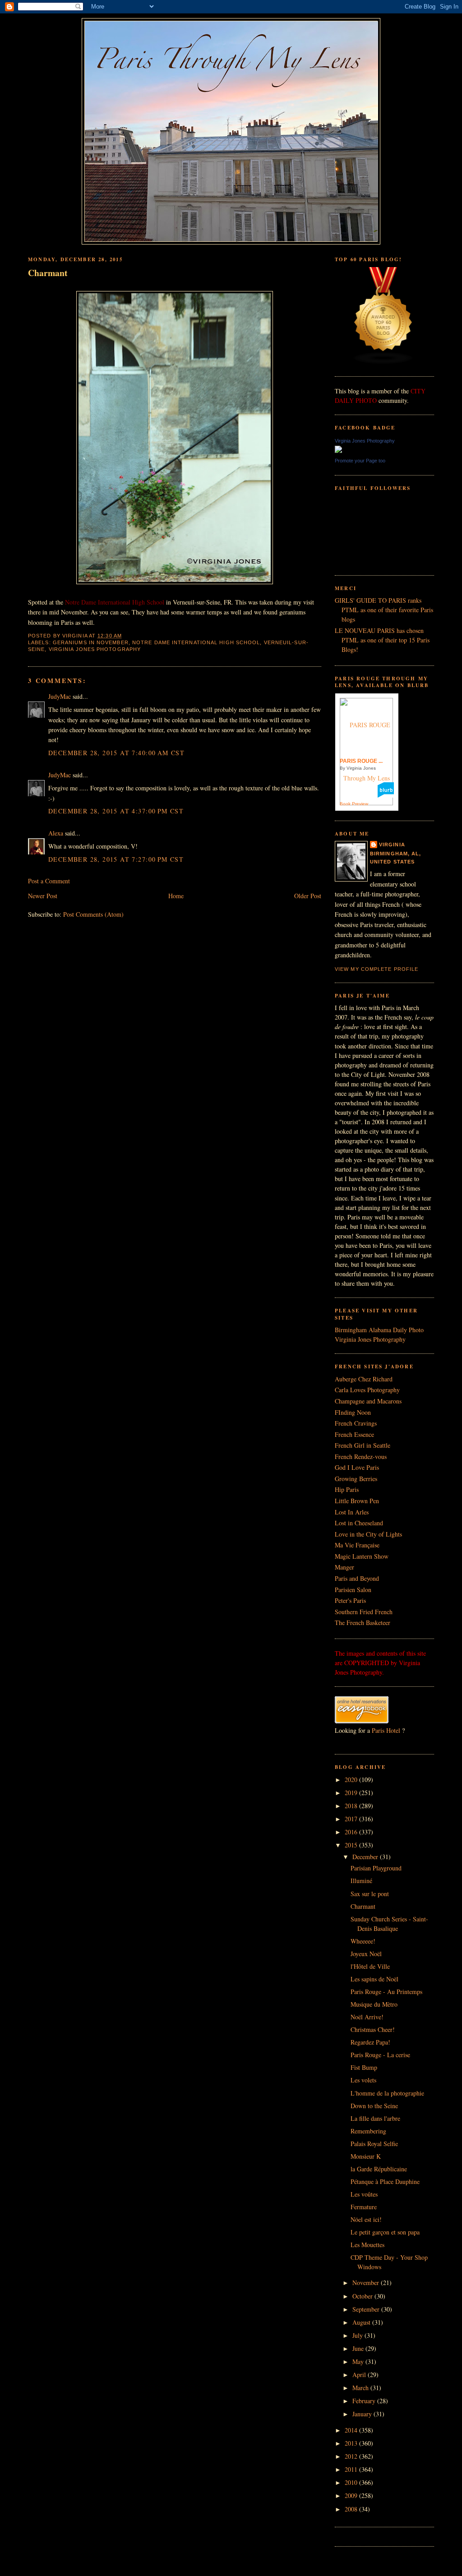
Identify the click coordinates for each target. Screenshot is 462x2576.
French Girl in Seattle (363, 1445)
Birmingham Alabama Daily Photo (379, 1330)
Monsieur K (366, 2156)
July (358, 2335)
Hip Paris (347, 1489)
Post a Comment (49, 881)
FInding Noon (353, 1412)
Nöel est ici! (366, 2219)
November (367, 2283)
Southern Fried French (364, 1612)
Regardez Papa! (370, 2042)
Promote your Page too (360, 461)
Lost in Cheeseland (359, 1523)
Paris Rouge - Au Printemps (386, 1992)
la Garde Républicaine (379, 2169)
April (360, 2375)
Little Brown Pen (357, 1501)
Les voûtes (364, 2194)
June (359, 2348)
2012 (352, 2456)
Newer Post (43, 896)
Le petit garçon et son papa (385, 2232)
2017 (352, 1819)
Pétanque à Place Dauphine (385, 2181)
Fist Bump (364, 2067)
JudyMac (60, 696)
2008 (352, 2509)
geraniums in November (91, 642)
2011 (352, 2469)
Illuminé (361, 1881)
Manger (344, 1567)
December (366, 1857)
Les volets (363, 2080)
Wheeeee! (363, 1941)
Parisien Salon (353, 1590)
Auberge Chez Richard (364, 1379)
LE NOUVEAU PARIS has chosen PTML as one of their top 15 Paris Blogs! (382, 640)
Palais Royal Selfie (374, 2144)
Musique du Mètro (374, 2004)
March (361, 2388)
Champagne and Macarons (368, 1401)
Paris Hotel (386, 1730)
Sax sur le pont (370, 1894)
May (359, 2361)
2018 (352, 1806)
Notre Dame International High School (196, 642)
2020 (352, 1780)
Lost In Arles (352, 1512)
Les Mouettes (367, 2245)
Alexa (56, 833)
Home (176, 896)
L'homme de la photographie (387, 2093)
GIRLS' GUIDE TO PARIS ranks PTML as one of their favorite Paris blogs (384, 610)
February (365, 2401)
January (363, 2414)
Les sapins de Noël (374, 1979)
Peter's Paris (350, 1600)
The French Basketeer (363, 1623)
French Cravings (356, 1423)
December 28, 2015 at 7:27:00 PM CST (116, 859)
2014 (352, 2430)
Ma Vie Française (357, 1545)
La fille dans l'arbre (375, 2118)
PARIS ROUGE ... (361, 761)
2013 (352, 2443)
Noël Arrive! (367, 2017)
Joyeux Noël (366, 1954)
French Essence (354, 1434)
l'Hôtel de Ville (370, 1966)
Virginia (392, 845)
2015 (352, 1845)
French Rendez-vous (361, 1457)
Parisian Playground (376, 1868)
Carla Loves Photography (367, 1390)
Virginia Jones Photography (95, 649)
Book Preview (354, 804)
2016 (352, 1832)
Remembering (368, 2131)
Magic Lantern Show (362, 1556)
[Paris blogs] (383, 362)
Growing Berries (356, 1479)
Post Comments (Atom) (93, 914)
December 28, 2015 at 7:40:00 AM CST (116, 753)
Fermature (364, 2207)
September (367, 2309)
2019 (352, 1793)
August (362, 2322)
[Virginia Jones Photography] (338, 450)
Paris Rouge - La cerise (380, 2055)
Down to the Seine (374, 2106)
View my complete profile (377, 969)
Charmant (48, 273)
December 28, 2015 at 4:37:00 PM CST (116, 811)
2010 (352, 2482)
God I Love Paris (357, 1467)
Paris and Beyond (357, 1578)
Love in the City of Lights (368, 1534)
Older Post (308, 896)
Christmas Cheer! (373, 2029)
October (363, 2296)
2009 (352, 2495)
